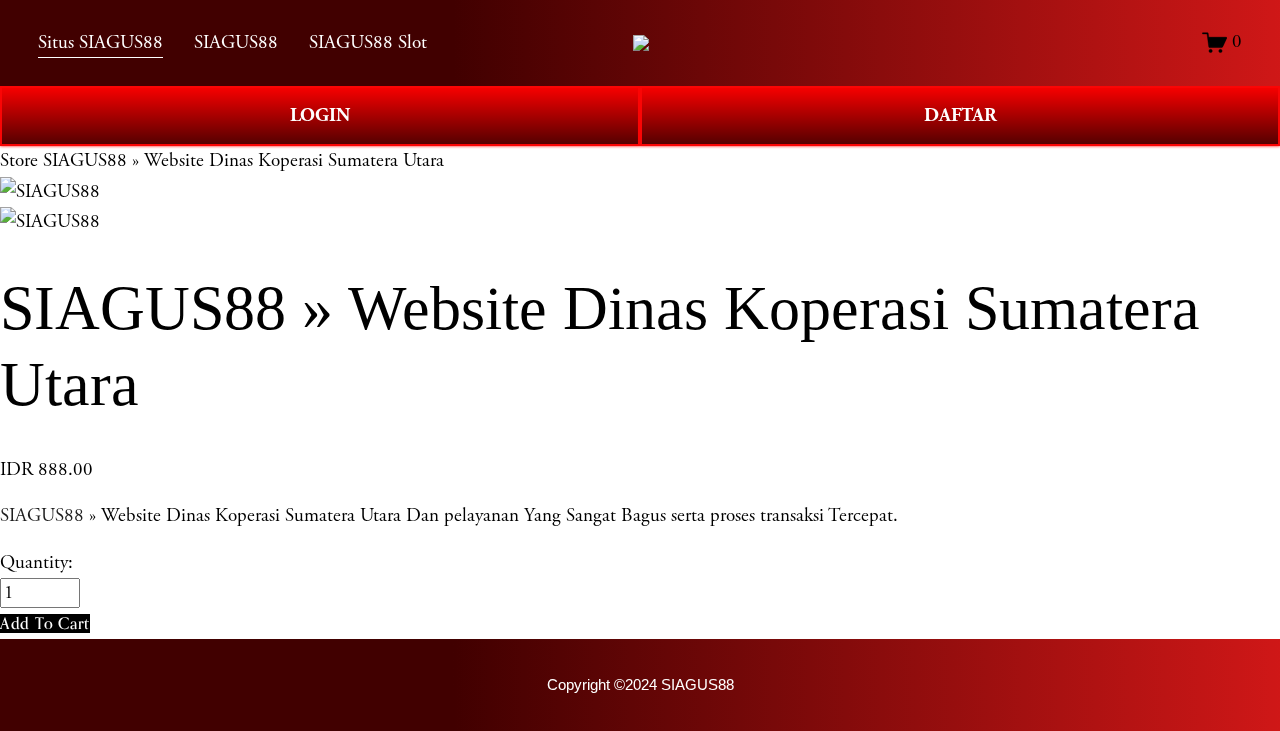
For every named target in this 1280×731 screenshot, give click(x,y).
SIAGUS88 (42, 516)
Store (19, 161)
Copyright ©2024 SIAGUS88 (640, 684)
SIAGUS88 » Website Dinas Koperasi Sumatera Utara (243, 161)
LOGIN (320, 115)
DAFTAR (960, 115)
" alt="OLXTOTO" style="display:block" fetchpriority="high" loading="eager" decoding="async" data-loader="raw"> (641, 43)
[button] (45, 623)
